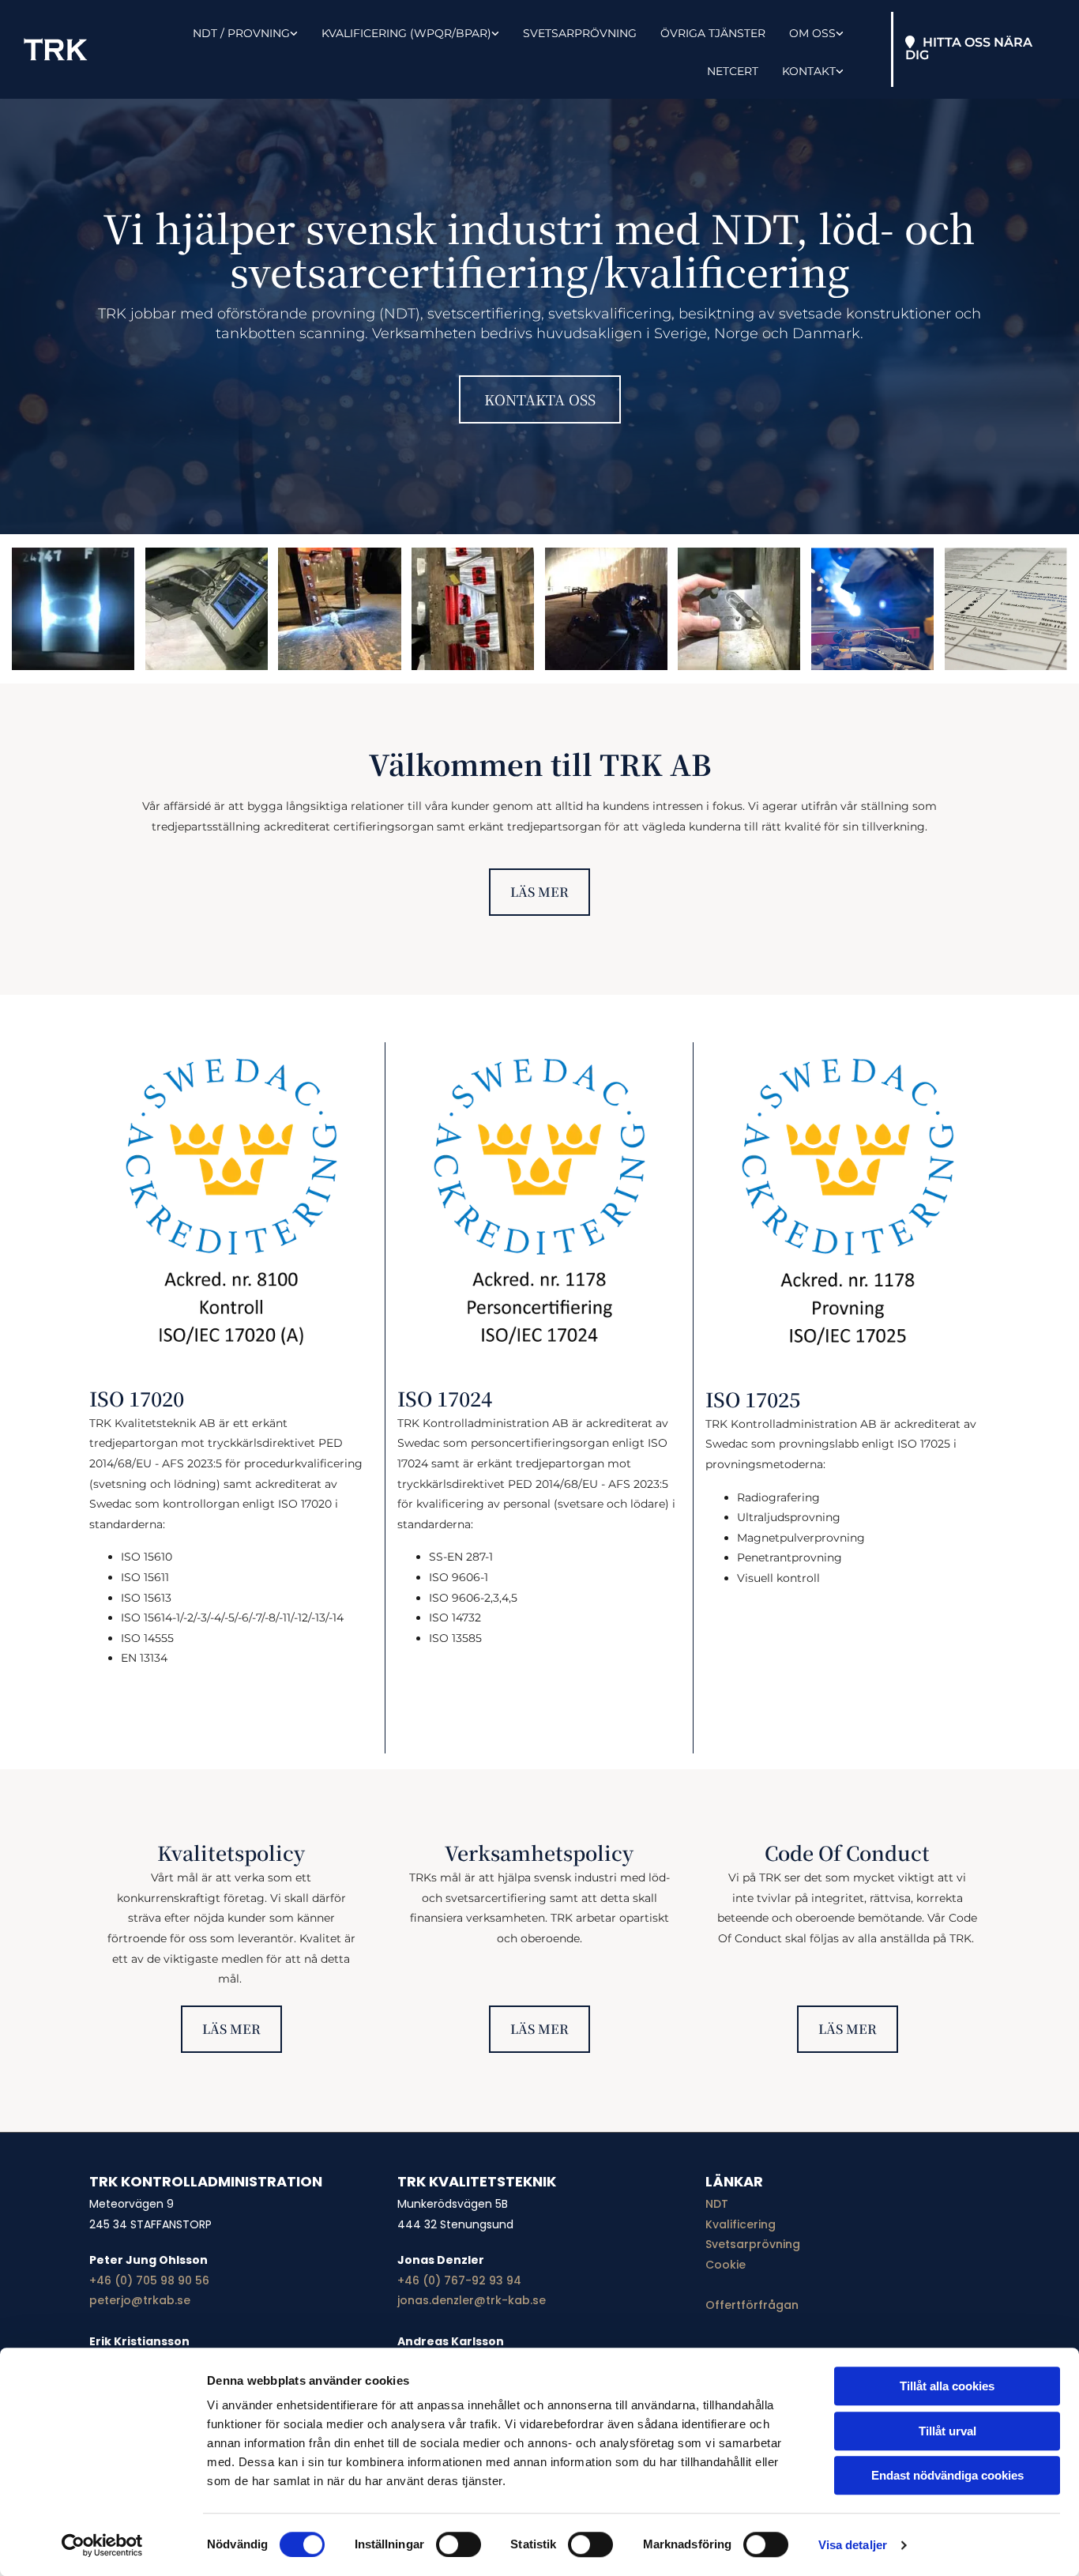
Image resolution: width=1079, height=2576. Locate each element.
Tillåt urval (947, 2431)
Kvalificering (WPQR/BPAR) (406, 33)
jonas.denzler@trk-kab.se (472, 2300)
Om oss (812, 33)
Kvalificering (741, 2224)
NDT (717, 2204)
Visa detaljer (853, 2545)
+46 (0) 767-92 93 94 (459, 2280)
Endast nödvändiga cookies (947, 2475)
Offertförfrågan (752, 2305)
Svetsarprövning (580, 33)
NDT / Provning (241, 33)
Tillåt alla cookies (947, 2386)
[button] (980, 49)
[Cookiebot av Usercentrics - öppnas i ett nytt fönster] (102, 2545)
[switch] (459, 2544)
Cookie (726, 2265)
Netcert (733, 71)
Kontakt (809, 71)
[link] (233, 31)
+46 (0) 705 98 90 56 (149, 2280)
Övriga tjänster (713, 33)
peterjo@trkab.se (140, 2300)
